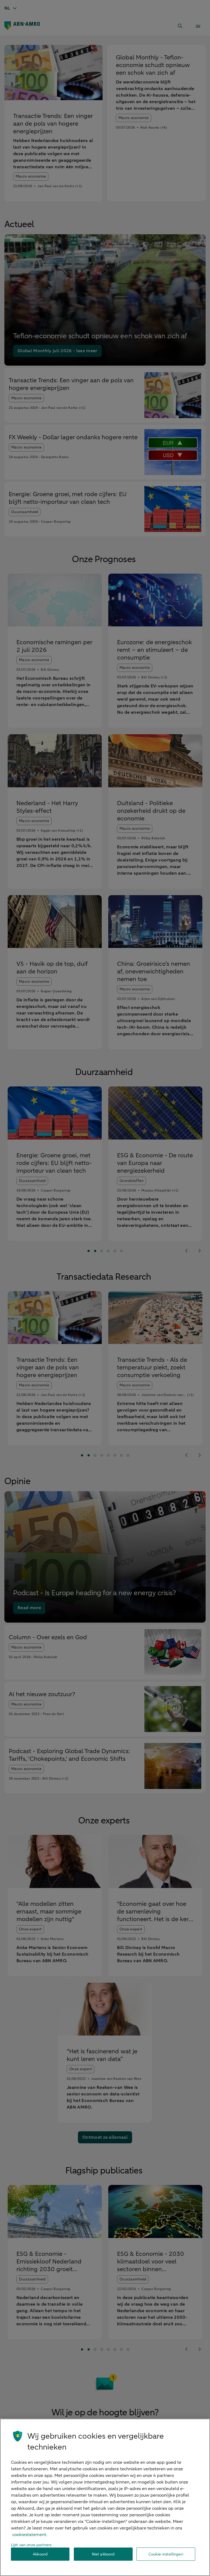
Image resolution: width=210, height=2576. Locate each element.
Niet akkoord (103, 2554)
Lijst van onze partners (31, 2545)
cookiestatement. (30, 2535)
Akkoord (40, 2554)
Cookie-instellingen (166, 2554)
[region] (105, 2497)
